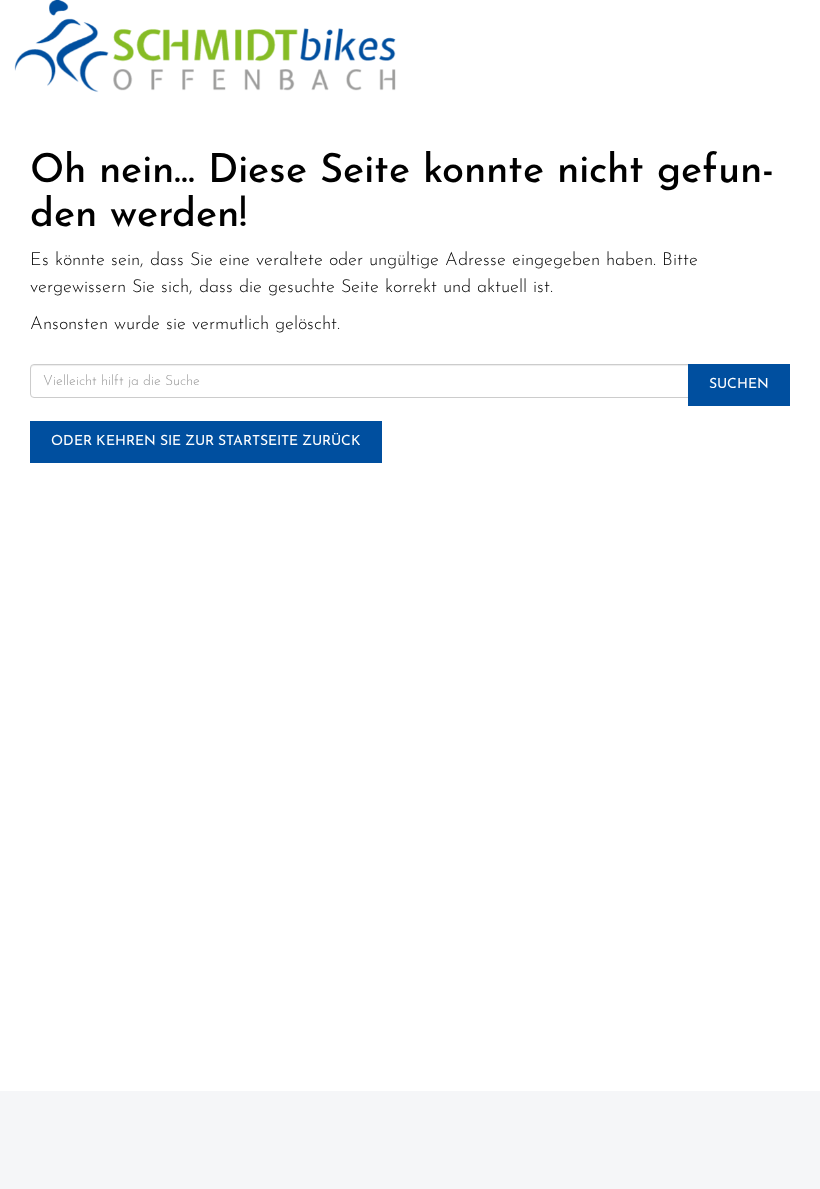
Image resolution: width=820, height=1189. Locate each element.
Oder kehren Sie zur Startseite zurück (206, 441)
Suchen (739, 384)
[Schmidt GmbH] (205, 46)
